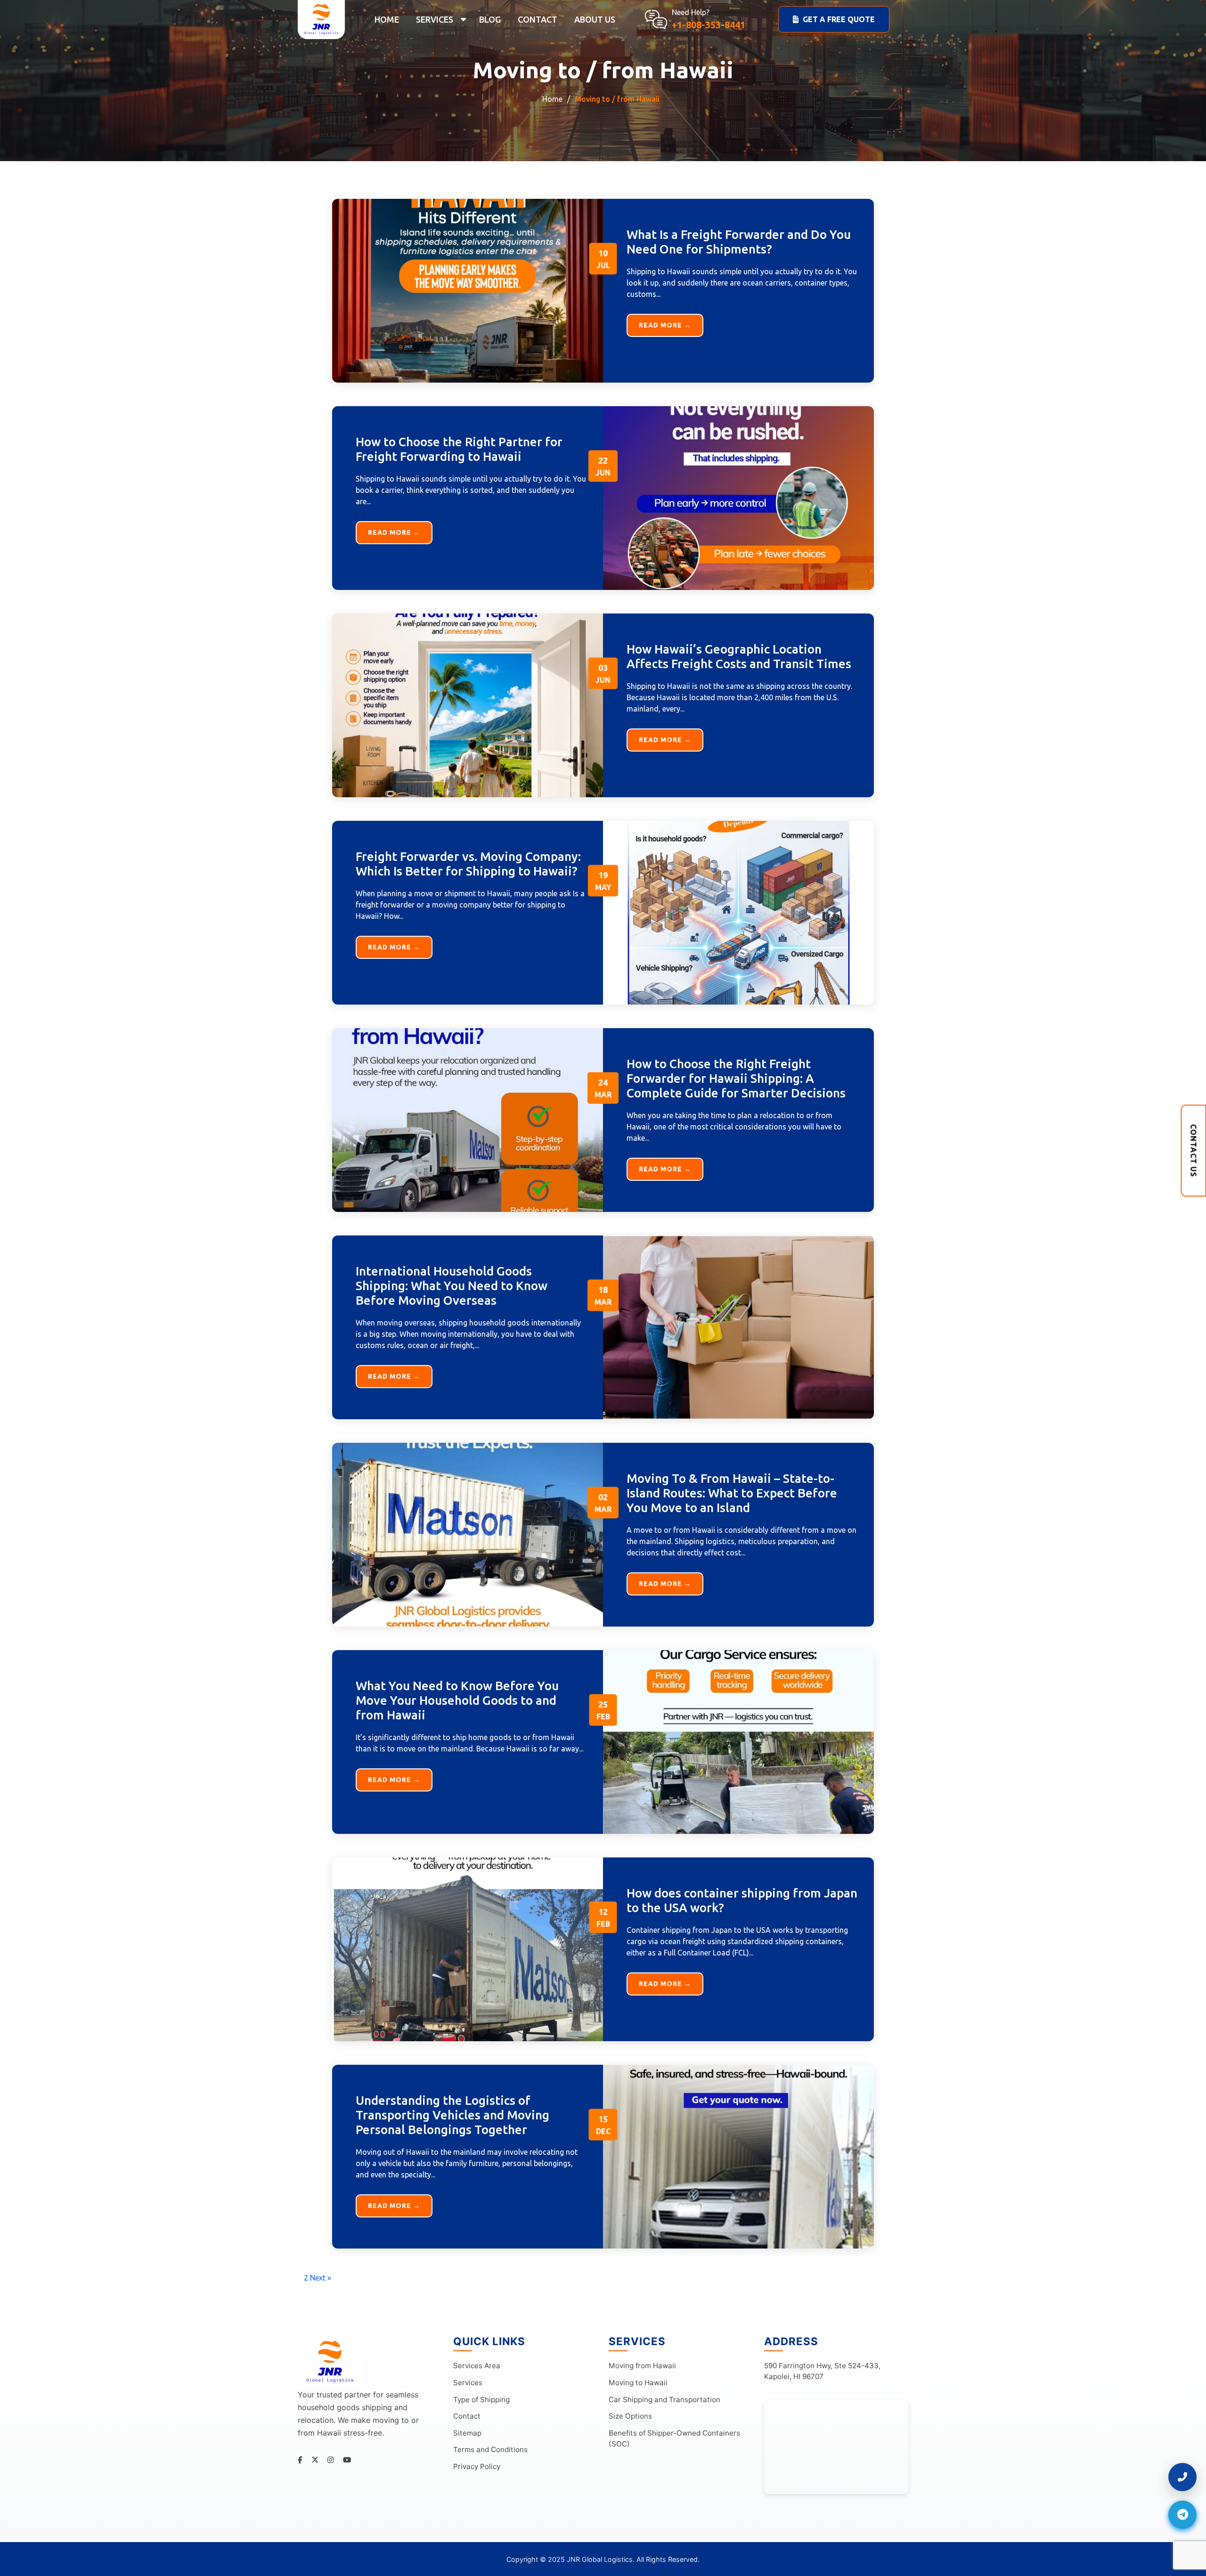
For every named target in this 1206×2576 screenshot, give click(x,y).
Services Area (477, 2366)
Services (435, 19)
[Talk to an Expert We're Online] (1182, 2477)
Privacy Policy (477, 2466)
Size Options (630, 2416)
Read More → (665, 325)
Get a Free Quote (839, 19)
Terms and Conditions (490, 2449)
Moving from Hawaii (642, 2366)
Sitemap (467, 2433)
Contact (538, 19)
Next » (321, 2278)
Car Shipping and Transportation (664, 2400)
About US (595, 19)
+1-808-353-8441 (709, 25)
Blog (490, 19)
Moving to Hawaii (638, 2383)
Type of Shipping (481, 2400)
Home (387, 19)
